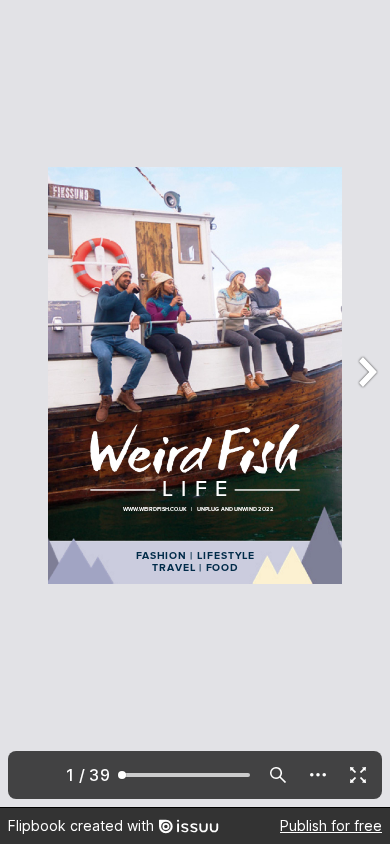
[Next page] (366, 403)
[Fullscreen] (358, 775)
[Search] (278, 775)
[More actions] (318, 775)
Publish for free (331, 825)
